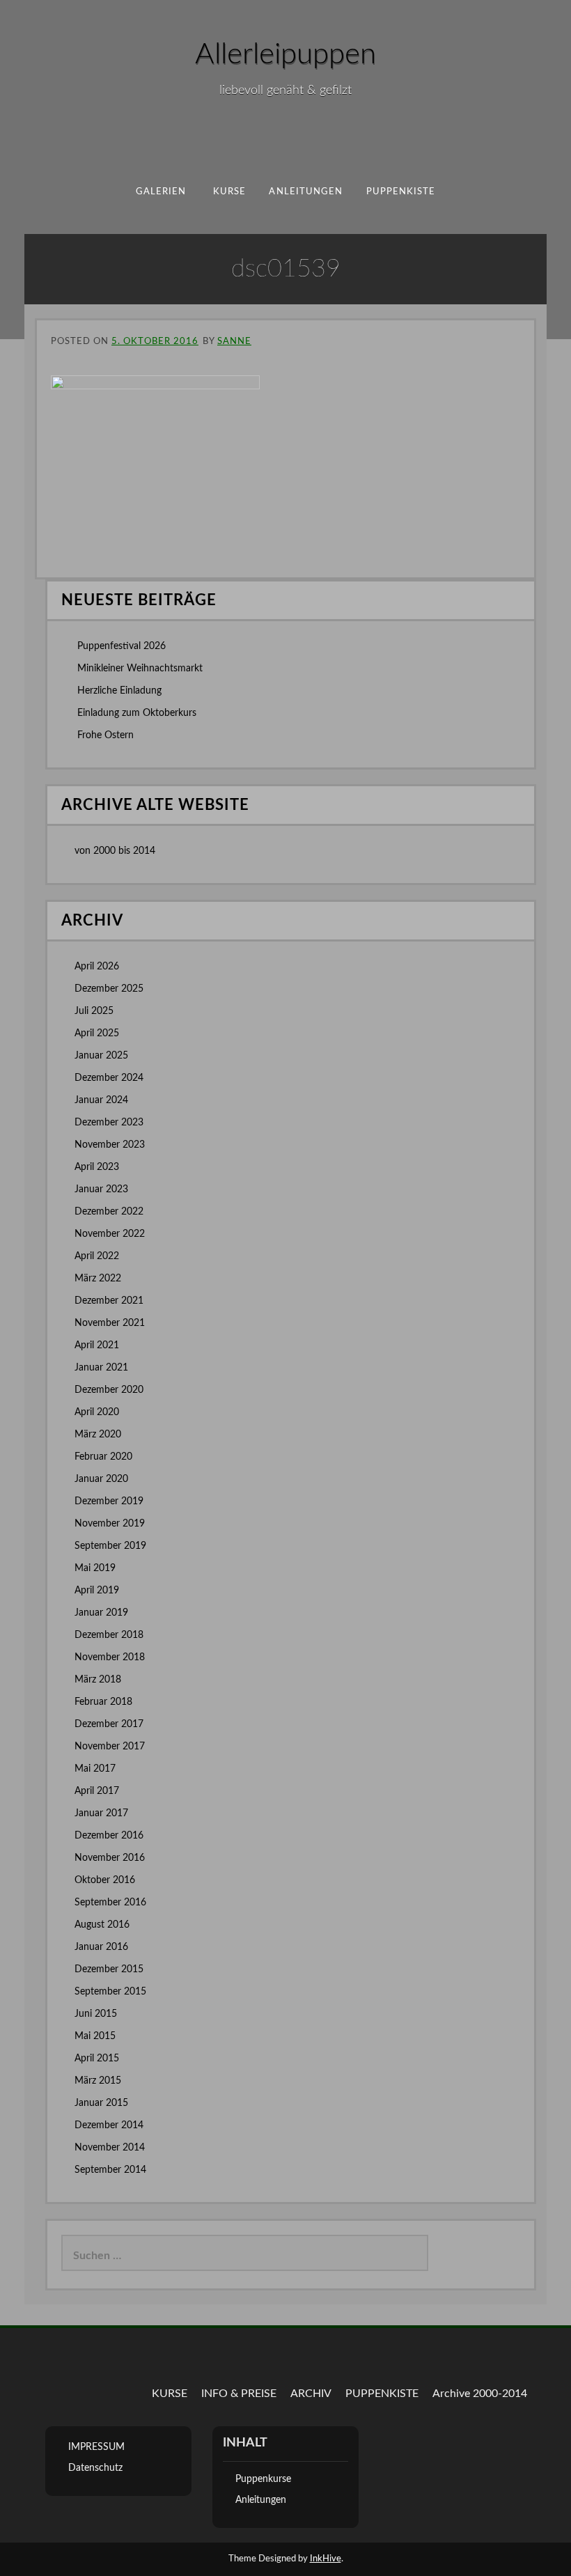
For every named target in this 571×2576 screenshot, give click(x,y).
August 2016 (102, 1925)
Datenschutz (95, 2468)
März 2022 (98, 1279)
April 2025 (97, 1033)
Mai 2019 (95, 1568)
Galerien (161, 192)
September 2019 (110, 1546)
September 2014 (110, 2170)
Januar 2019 (101, 1613)
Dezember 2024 (109, 1078)
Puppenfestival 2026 (122, 646)
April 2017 (97, 1791)
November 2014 (110, 2148)
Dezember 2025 (109, 989)
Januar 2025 (101, 1056)
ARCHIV (311, 2394)
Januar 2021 (101, 1368)
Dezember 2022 (109, 1212)
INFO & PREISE (239, 2394)
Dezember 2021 (109, 1301)
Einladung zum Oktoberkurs (137, 713)
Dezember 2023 (109, 1123)
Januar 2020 (101, 1479)
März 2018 (98, 1680)
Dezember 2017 (109, 1724)
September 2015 (110, 1992)
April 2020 (97, 1412)
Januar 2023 (101, 1189)
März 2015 (98, 2081)
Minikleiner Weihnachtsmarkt (140, 669)
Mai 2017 (95, 1769)
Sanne (234, 342)
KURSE (170, 2394)
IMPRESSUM (96, 2447)
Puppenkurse (263, 2479)
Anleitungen (306, 192)
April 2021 (97, 1345)
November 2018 (110, 1657)
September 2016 (110, 1903)
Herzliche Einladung (119, 691)
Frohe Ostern (105, 735)
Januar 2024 (101, 1100)
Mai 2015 (95, 2036)
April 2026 (97, 967)
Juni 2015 (96, 2014)
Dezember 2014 (109, 2125)
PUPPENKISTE (401, 192)
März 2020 (98, 1435)
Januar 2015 (101, 2103)
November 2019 (110, 1524)
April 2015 (97, 2059)
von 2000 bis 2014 (115, 851)
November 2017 (110, 1747)
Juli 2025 (94, 1011)
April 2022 (97, 1256)
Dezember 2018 (109, 1635)
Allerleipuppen (285, 54)
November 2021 (110, 1323)
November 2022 (110, 1234)
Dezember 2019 (109, 1501)
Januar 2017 (101, 1813)
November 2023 (110, 1145)
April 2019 (97, 1591)
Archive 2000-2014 (480, 2394)
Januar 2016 (101, 1947)
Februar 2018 (103, 1702)
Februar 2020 (103, 1457)
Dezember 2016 (109, 1836)
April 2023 (97, 1167)
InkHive (326, 2559)
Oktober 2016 (105, 1880)
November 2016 (110, 1858)
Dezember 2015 (109, 1969)
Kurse (229, 192)
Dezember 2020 (109, 1390)
